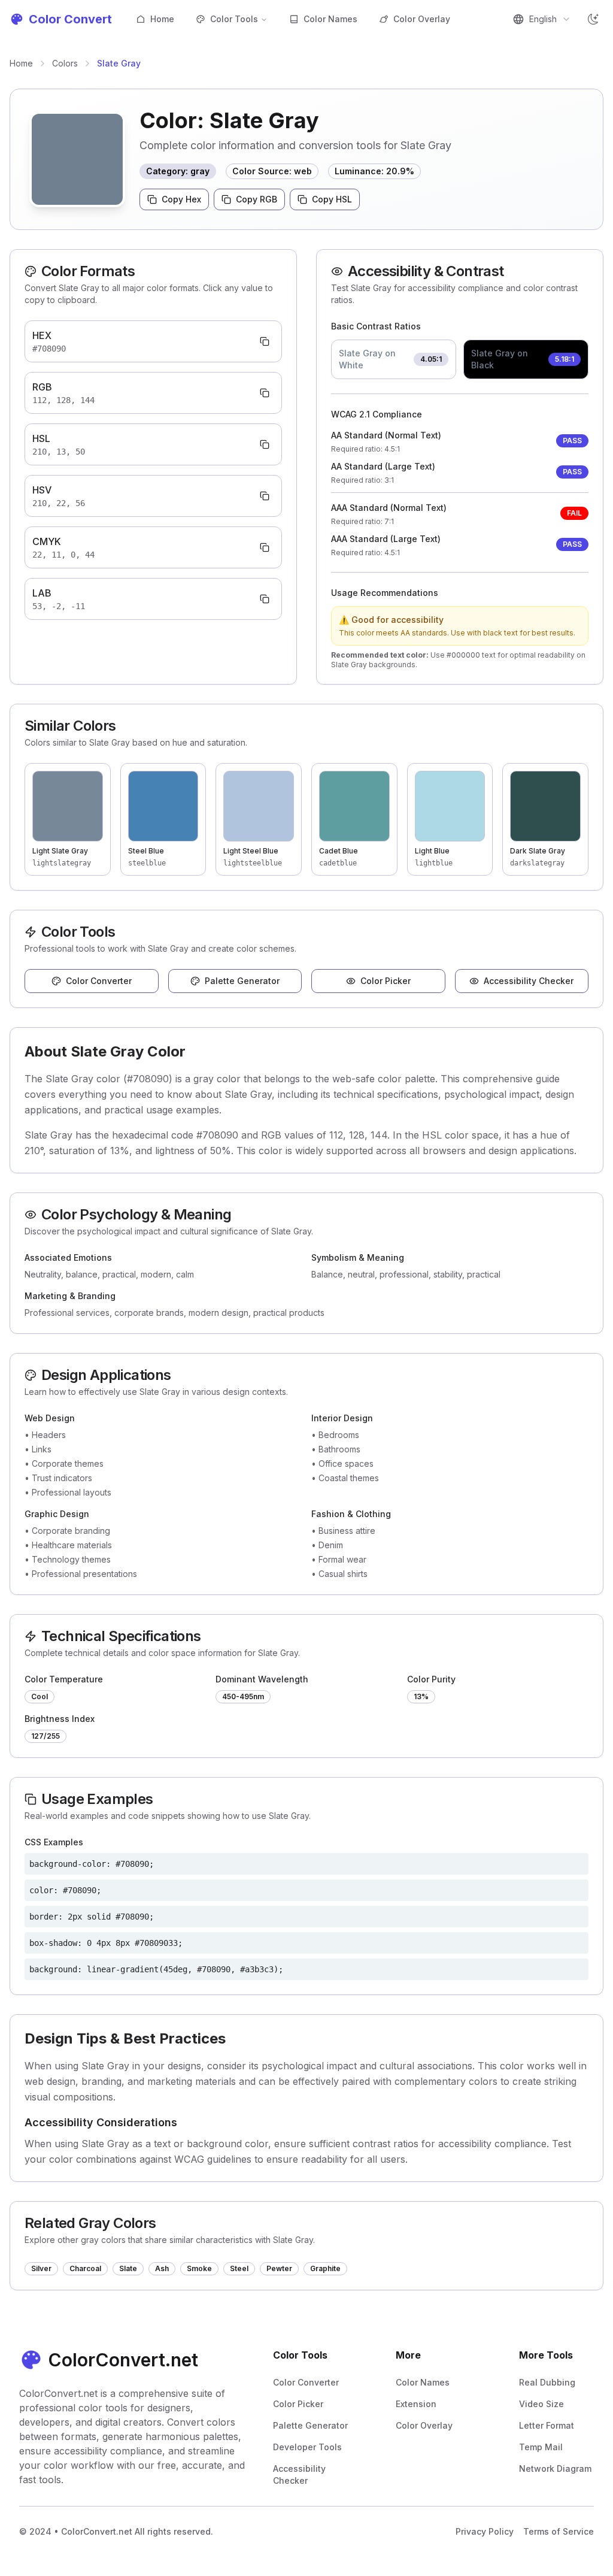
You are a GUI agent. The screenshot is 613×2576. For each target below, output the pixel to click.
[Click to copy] (265, 341)
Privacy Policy (485, 2531)
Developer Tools (307, 2447)
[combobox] (542, 19)
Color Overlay (422, 19)
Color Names (330, 19)
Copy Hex (181, 199)
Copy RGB (257, 199)
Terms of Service (559, 2531)
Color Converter (99, 981)
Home (162, 19)
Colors (65, 63)
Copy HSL (332, 199)
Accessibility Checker (529, 981)
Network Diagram (555, 2468)
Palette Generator (242, 981)
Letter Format (547, 2425)
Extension (416, 2404)
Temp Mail (541, 2447)
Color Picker (386, 981)
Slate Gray (119, 63)
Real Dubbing (547, 2382)
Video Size (541, 2404)
